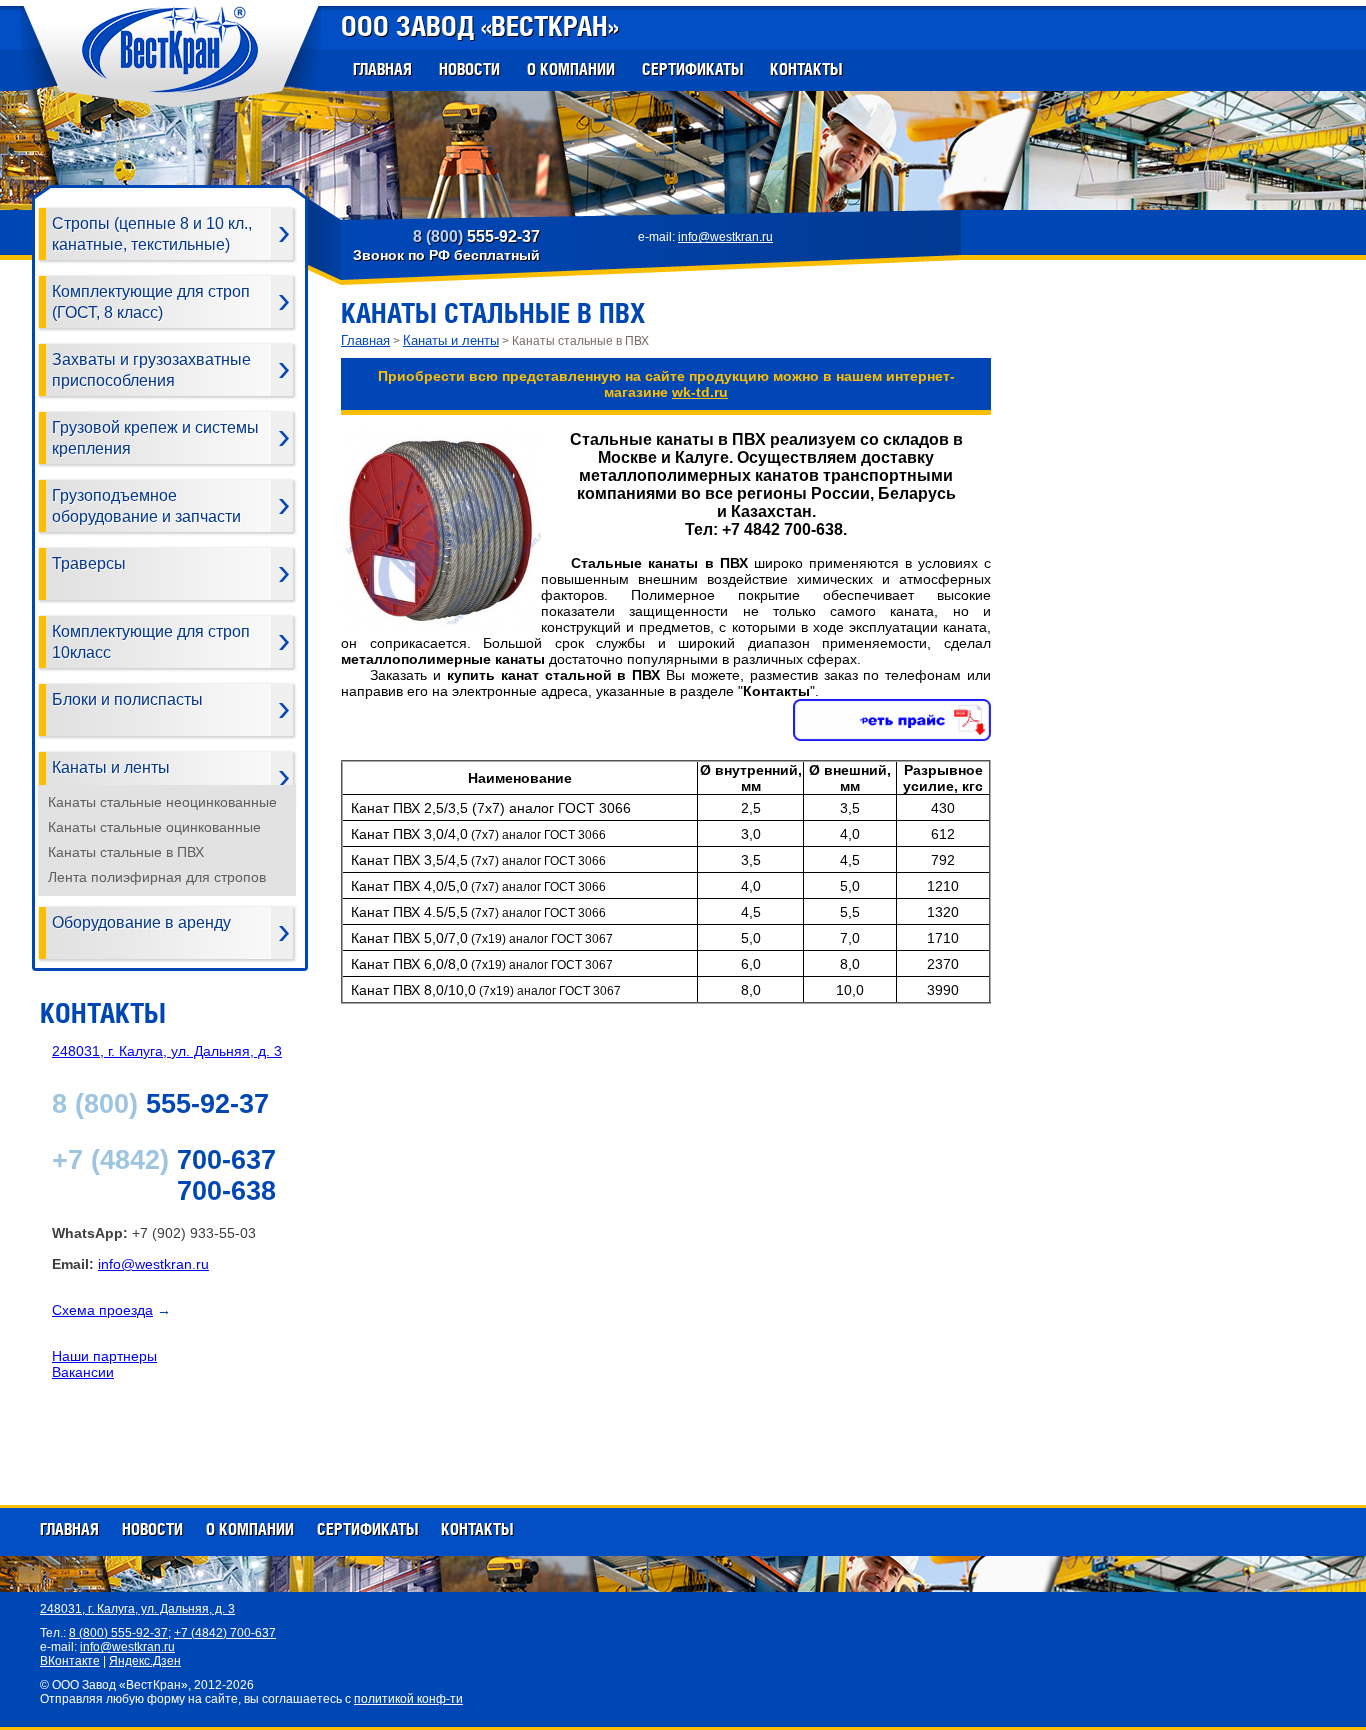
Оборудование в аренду (141, 922)
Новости (469, 69)
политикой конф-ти (408, 1699)
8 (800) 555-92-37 (118, 1633)
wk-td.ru (700, 392)
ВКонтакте (70, 1661)
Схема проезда (102, 1310)
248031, (137, 1609)
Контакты (806, 69)
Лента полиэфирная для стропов (157, 877)
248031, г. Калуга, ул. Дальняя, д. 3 (167, 1051)
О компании (571, 69)
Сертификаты (692, 69)
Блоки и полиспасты (127, 699)
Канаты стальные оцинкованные (154, 827)
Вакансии (83, 1372)
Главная (382, 69)
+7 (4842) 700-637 (225, 1633)
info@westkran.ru (725, 237)
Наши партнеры (104, 1356)
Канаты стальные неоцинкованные (162, 802)
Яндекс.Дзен (145, 1661)
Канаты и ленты (111, 767)
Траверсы (89, 563)
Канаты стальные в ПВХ (126, 852)
